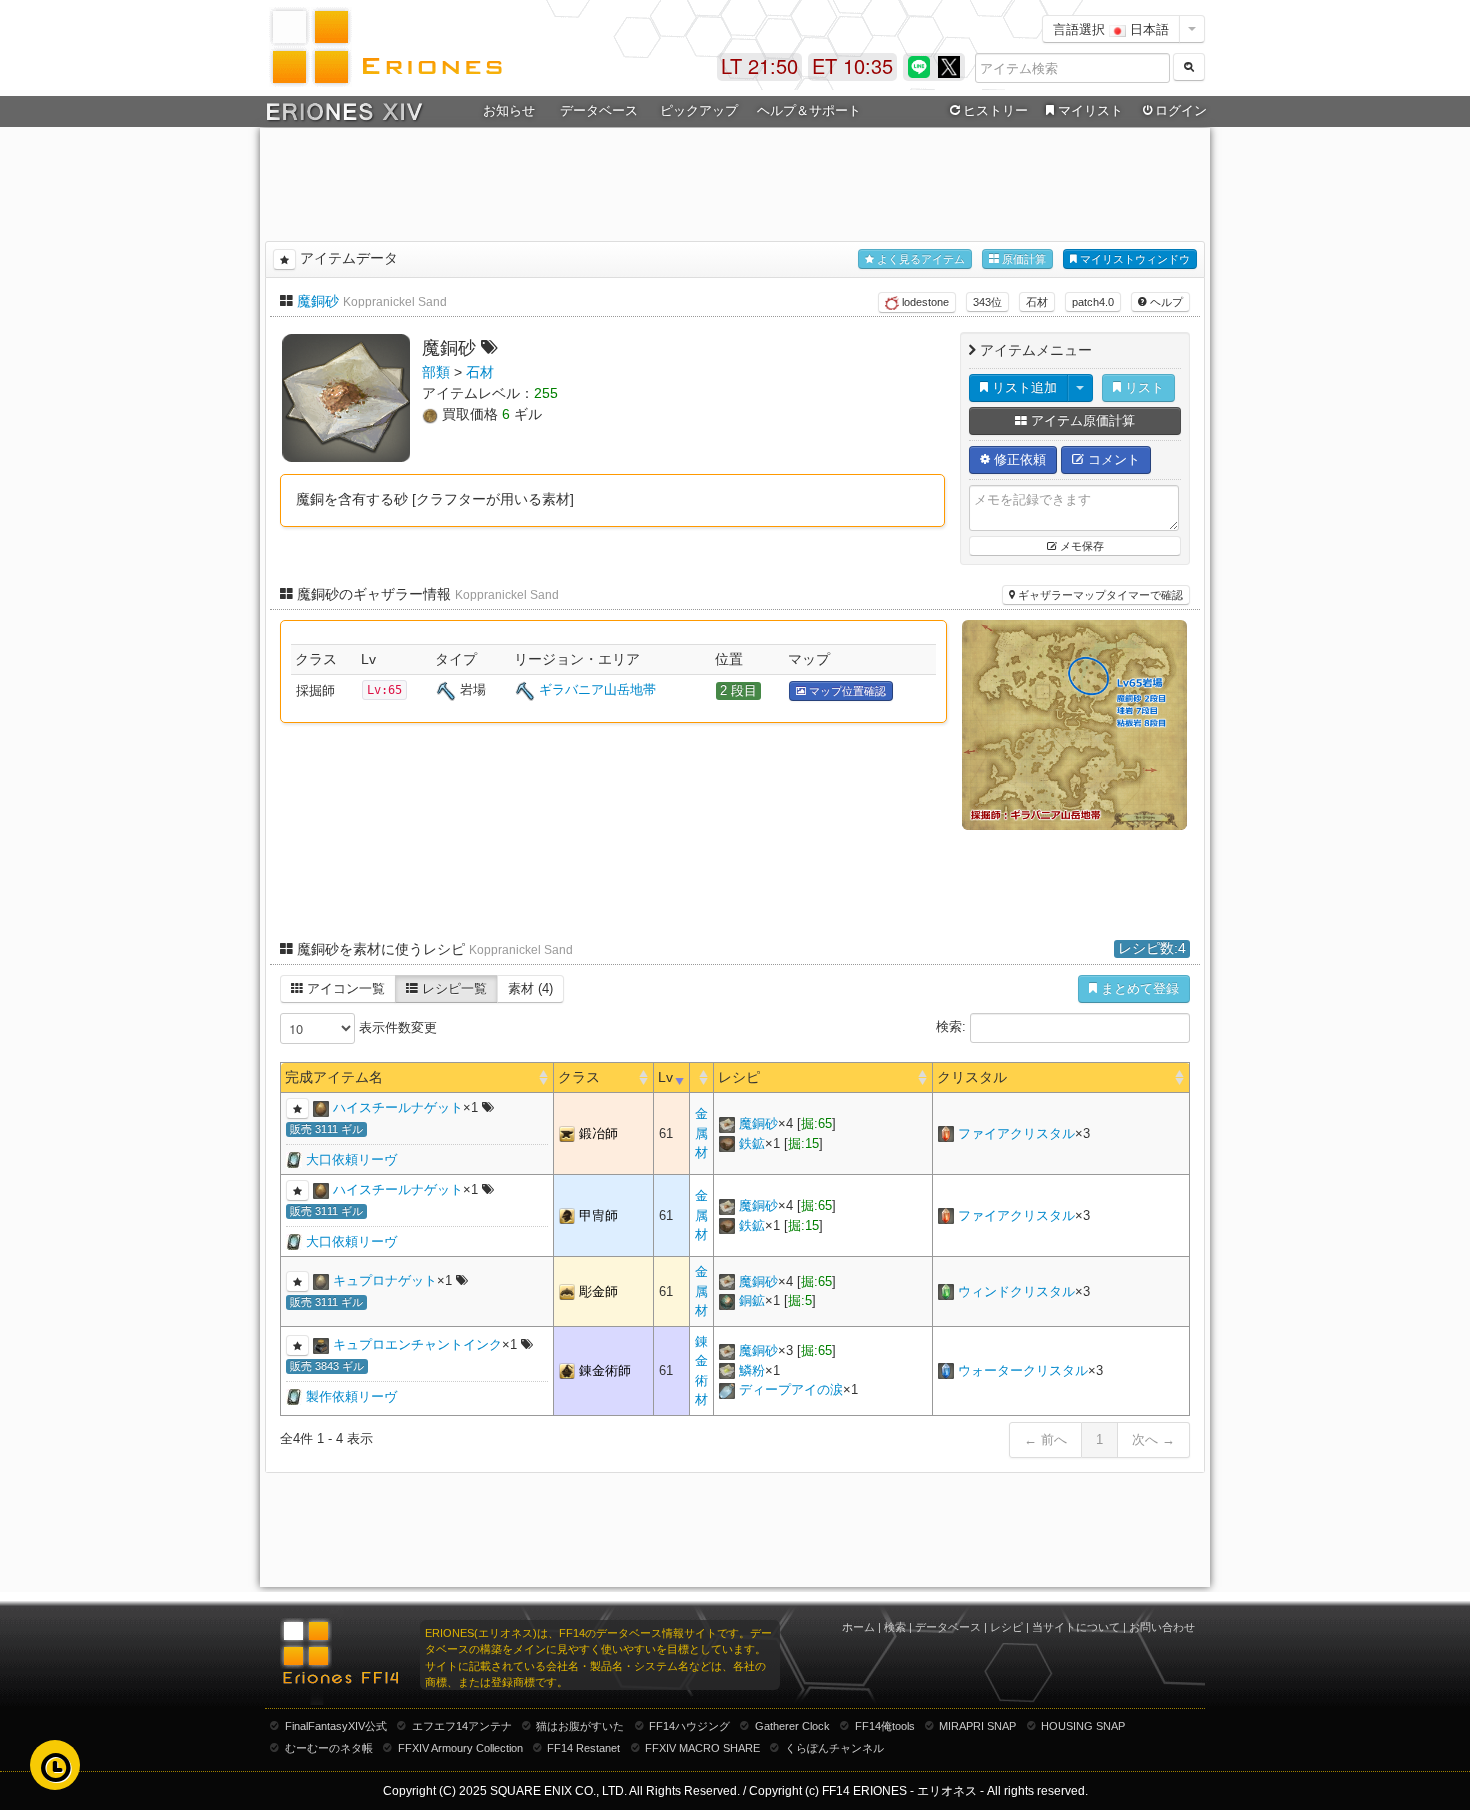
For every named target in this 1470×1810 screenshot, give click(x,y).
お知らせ (509, 110)
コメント (1112, 459)
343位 (987, 302)
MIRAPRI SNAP (977, 1726)
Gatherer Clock (792, 1726)
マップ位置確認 (846, 691)
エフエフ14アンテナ (462, 1726)
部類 (436, 372)
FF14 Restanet (583, 1748)
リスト (1142, 387)
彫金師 (598, 1291)
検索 (895, 1627)
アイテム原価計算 (1081, 420)
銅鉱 (752, 1300)
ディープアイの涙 (791, 1389)
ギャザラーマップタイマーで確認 (1099, 595)
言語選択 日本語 (1111, 28)
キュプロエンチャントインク (417, 1344)
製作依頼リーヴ (351, 1396)
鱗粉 (752, 1370)
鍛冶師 (598, 1133)
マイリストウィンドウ (1133, 259)
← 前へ (1045, 1439)
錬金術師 (605, 1370)
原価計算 (1022, 259)
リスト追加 (1022, 387)
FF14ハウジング (689, 1726)
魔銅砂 (318, 301)
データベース (948, 1627)
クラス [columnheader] (579, 1077)
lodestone (924, 302)
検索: (953, 1027)
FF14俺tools (885, 1726)
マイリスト (1090, 110)
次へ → (1153, 1439)
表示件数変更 (396, 1027)
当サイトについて (1076, 1627)
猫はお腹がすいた (580, 1726)
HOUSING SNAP (1083, 1726)
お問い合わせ (1162, 1627)
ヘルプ (1165, 302)
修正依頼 (1018, 459)
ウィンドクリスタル (1016, 1291)
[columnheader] (702, 1078)
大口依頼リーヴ (351, 1159)
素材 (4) (530, 988)
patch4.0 (1093, 302)
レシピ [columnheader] (739, 1077)
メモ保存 (1080, 546)
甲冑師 (598, 1215)
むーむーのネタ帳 (329, 1748)
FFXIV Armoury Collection (460, 1748)
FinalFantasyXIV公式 (336, 1726)
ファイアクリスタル (1016, 1133)
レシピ (1006, 1627)
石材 (1037, 302)
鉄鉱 (752, 1143)
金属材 (701, 1133)
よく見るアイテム (919, 259)
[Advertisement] (735, 181)
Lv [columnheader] (665, 1077)
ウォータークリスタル (1023, 1370)
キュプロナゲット (385, 1280)
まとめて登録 (1138, 988)
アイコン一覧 (344, 988)
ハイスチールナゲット (398, 1107)
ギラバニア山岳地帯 (597, 689)
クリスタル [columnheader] (972, 1077)
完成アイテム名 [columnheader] (334, 1077)
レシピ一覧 (452, 988)
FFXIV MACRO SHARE (702, 1748)
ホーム (858, 1627)
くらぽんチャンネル (834, 1748)
